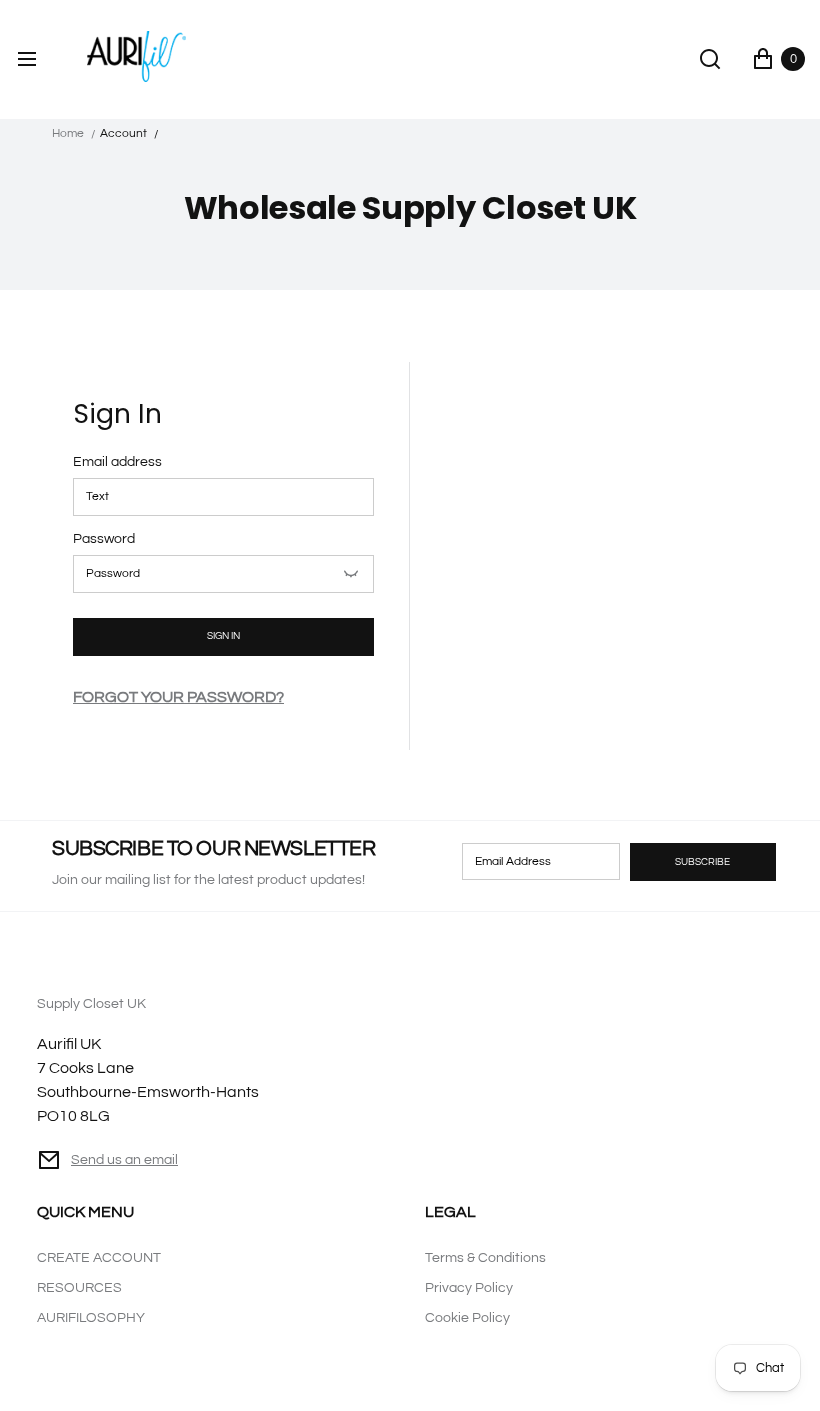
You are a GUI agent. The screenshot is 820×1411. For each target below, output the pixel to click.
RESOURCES (79, 1288)
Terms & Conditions (485, 1258)
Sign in (223, 636)
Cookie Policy (467, 1318)
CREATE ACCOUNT (99, 1258)
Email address (117, 462)
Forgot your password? (178, 697)
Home (68, 133)
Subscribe (702, 862)
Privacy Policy (469, 1288)
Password (104, 539)
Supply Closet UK (148, 1061)
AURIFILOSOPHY (91, 1318)
